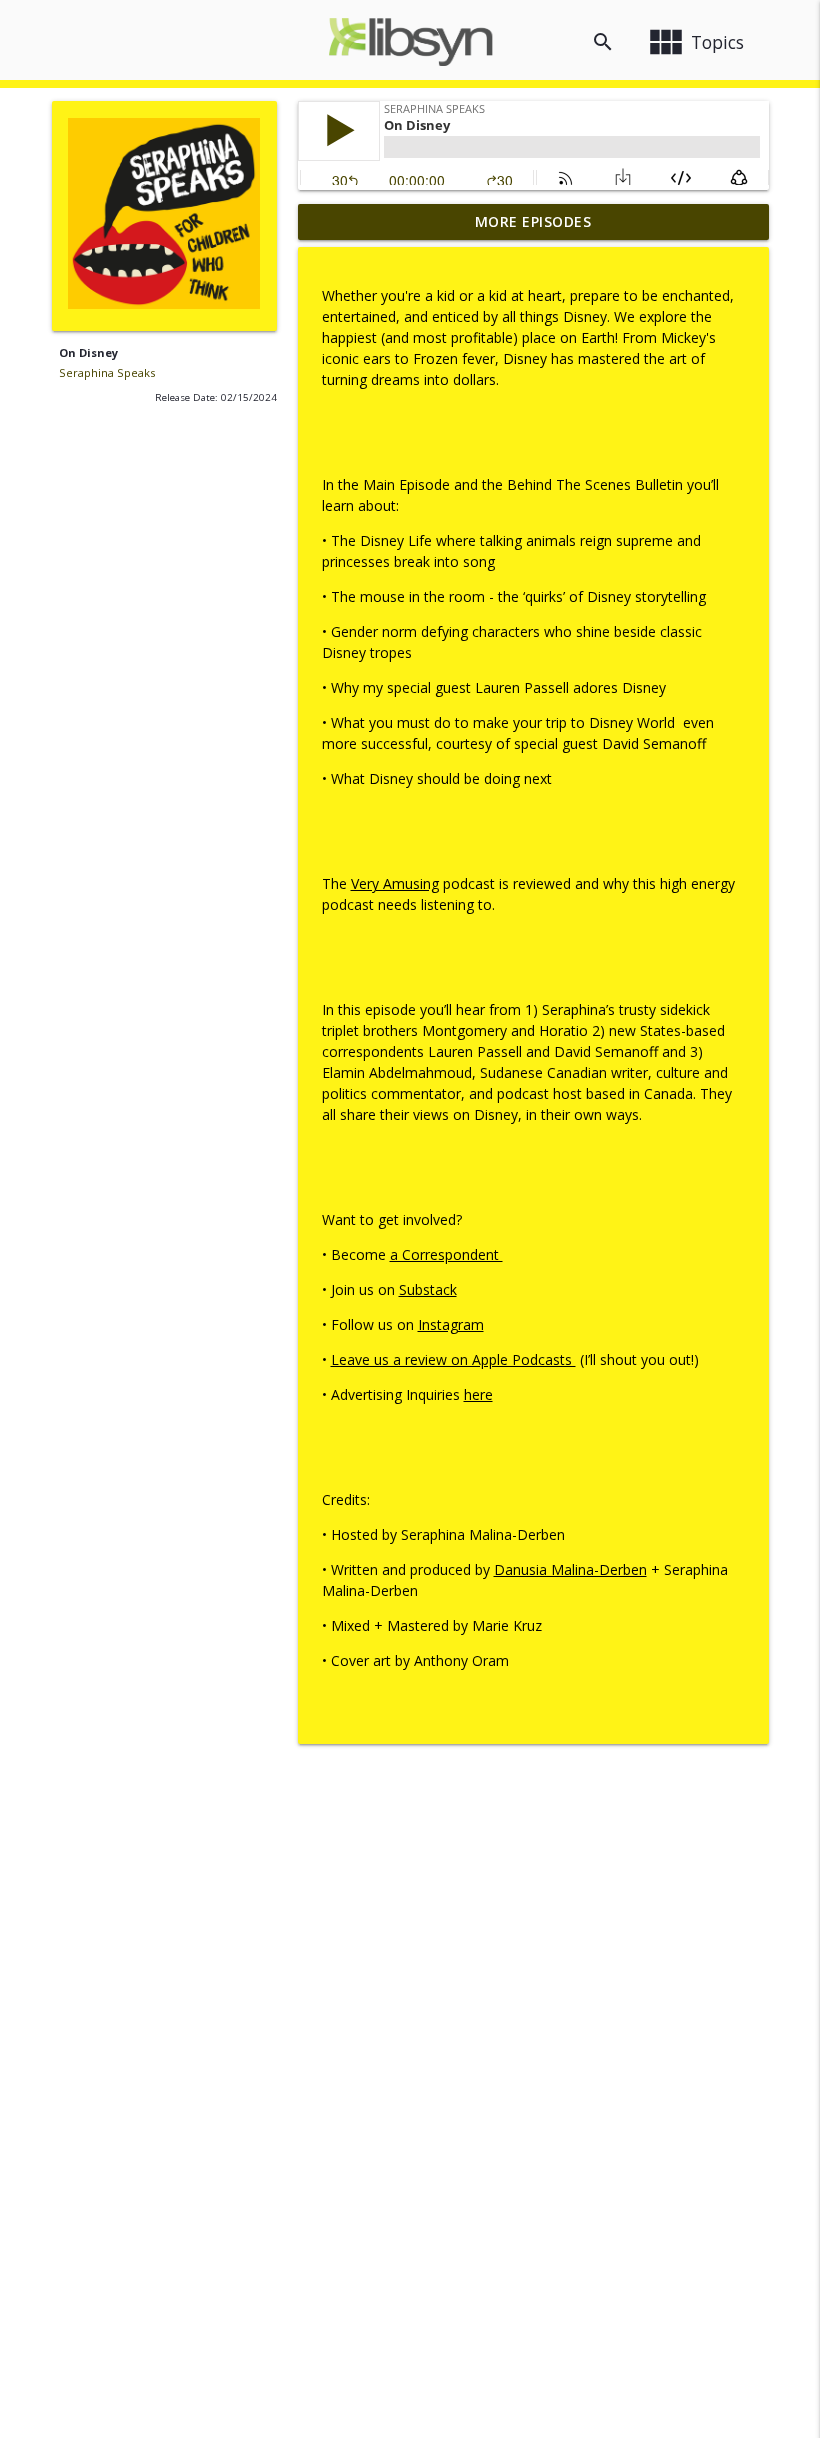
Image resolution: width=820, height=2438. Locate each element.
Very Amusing (395, 883)
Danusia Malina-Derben (570, 1569)
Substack (428, 1289)
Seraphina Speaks (107, 372)
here (478, 1394)
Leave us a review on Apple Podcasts (453, 1359)
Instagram (451, 1324)
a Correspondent (446, 1254)
